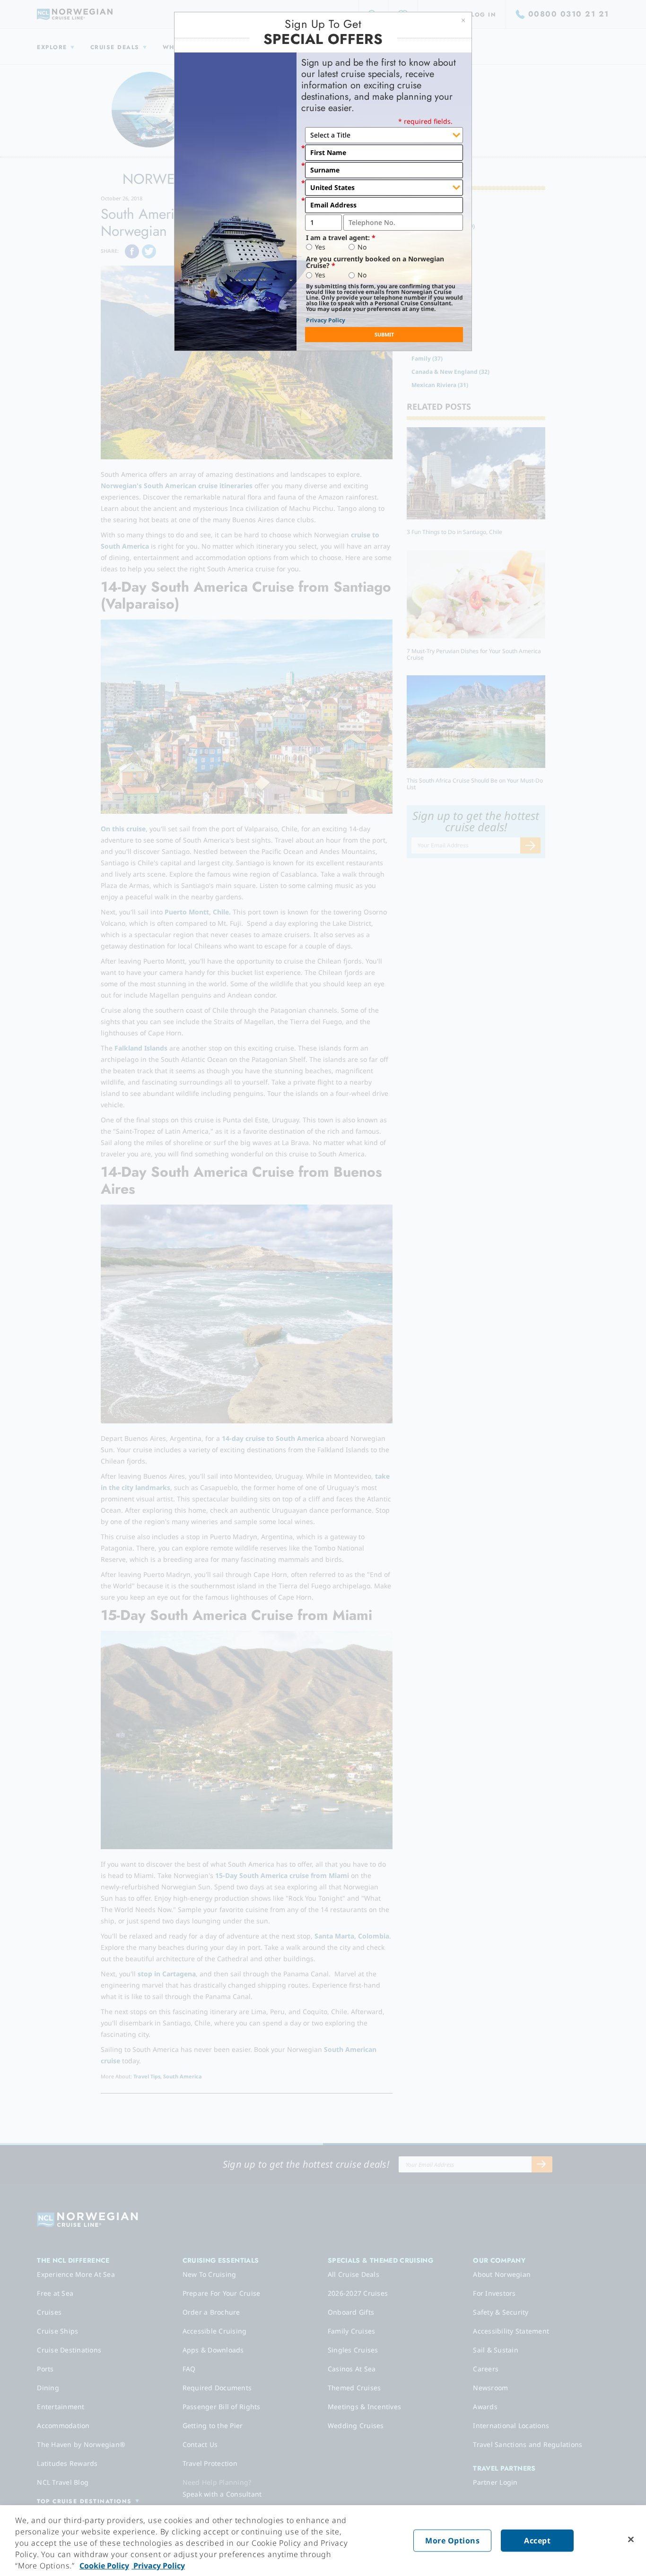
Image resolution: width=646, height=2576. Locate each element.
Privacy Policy (326, 320)
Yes (320, 247)
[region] (323, 2541)
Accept (537, 2541)
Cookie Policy (104, 2566)
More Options (452, 2541)
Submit (384, 334)
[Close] (631, 2540)
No (362, 247)
